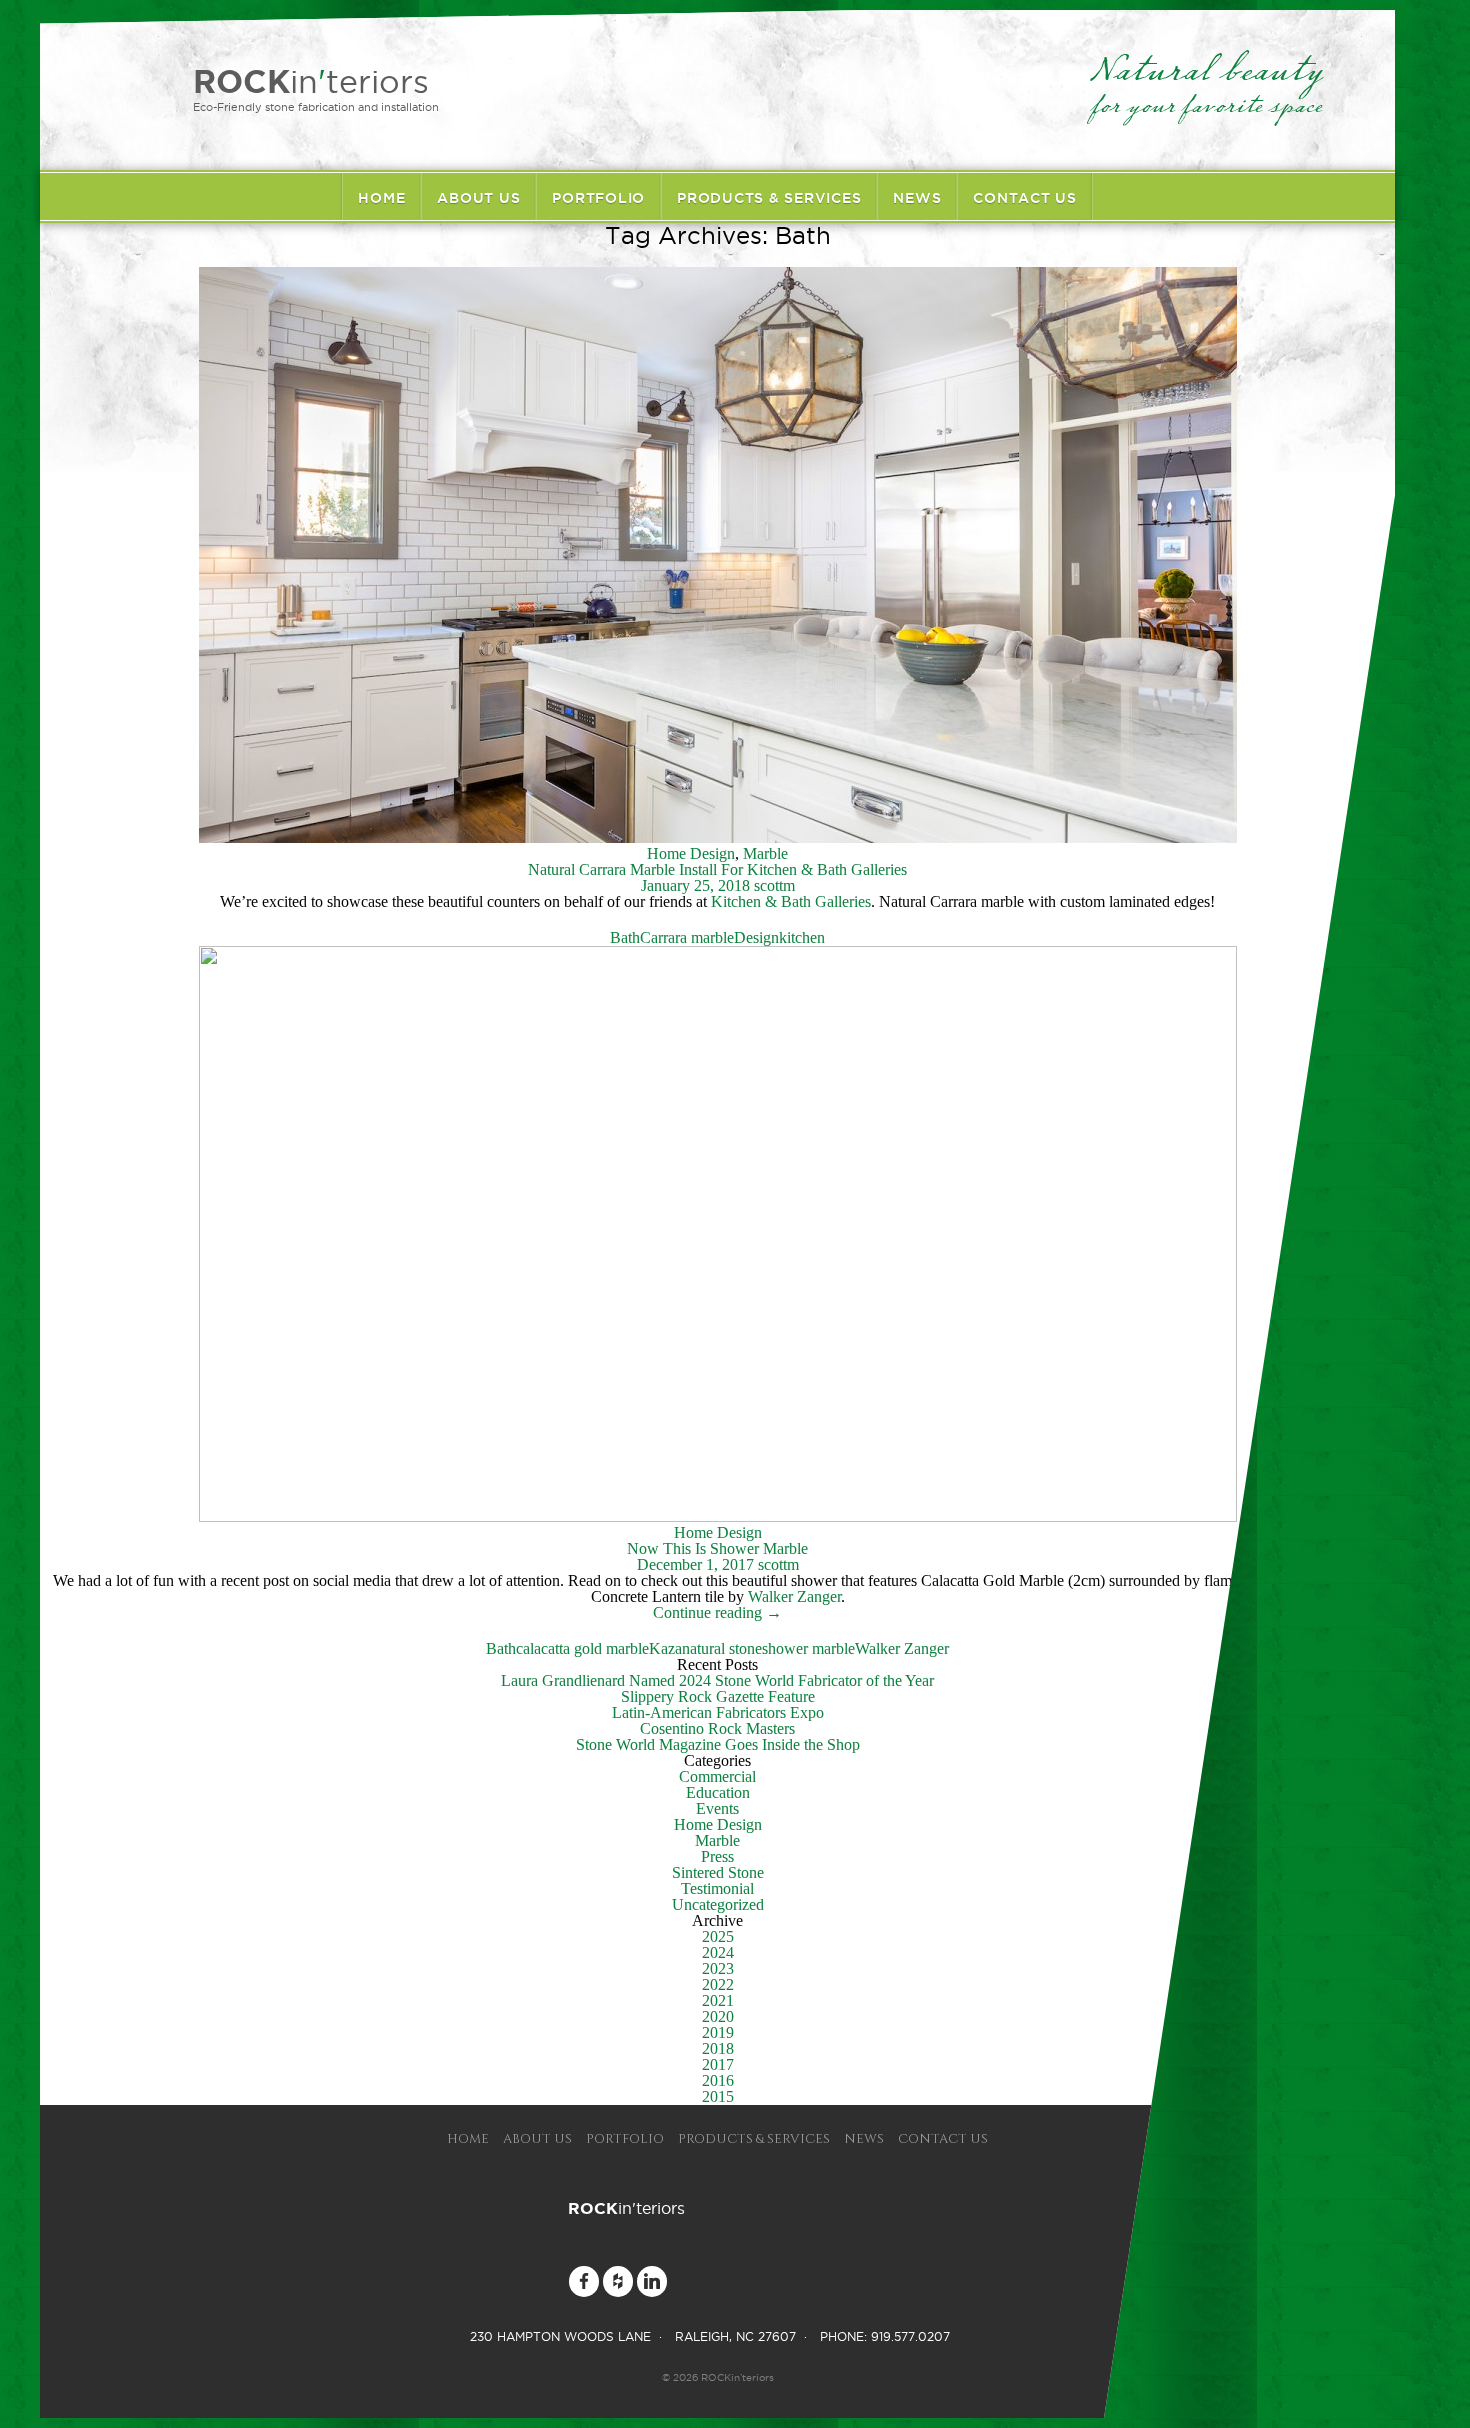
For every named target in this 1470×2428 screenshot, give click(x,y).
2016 (718, 2080)
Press (717, 1856)
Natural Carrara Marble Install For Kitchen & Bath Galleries (717, 869)
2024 (718, 1952)
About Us (478, 198)
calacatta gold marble (582, 1648)
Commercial (717, 1776)
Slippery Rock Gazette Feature (718, 1696)
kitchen (802, 937)
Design (756, 937)
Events (717, 1808)
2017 (718, 2064)
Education (718, 1792)
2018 (718, 2048)
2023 (718, 1968)
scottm (774, 885)
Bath (625, 937)
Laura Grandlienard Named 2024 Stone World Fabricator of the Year (717, 1680)
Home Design (691, 853)
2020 (718, 2016)
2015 (718, 2096)
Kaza (665, 1648)
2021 (718, 2000)
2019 (718, 2032)
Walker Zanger (794, 1596)
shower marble (808, 1648)
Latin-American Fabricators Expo (718, 1712)
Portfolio (598, 198)
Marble (765, 853)
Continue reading (717, 1612)
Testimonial (717, 1888)
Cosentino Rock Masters (717, 1728)
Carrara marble (687, 937)
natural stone (722, 1648)
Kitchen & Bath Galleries (791, 901)
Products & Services (769, 198)
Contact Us (1025, 198)
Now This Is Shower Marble (717, 1548)
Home (381, 198)
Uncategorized (718, 1904)
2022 (718, 1984)
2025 (718, 1936)
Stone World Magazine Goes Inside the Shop (718, 1744)
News (917, 198)
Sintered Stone (718, 1872)
